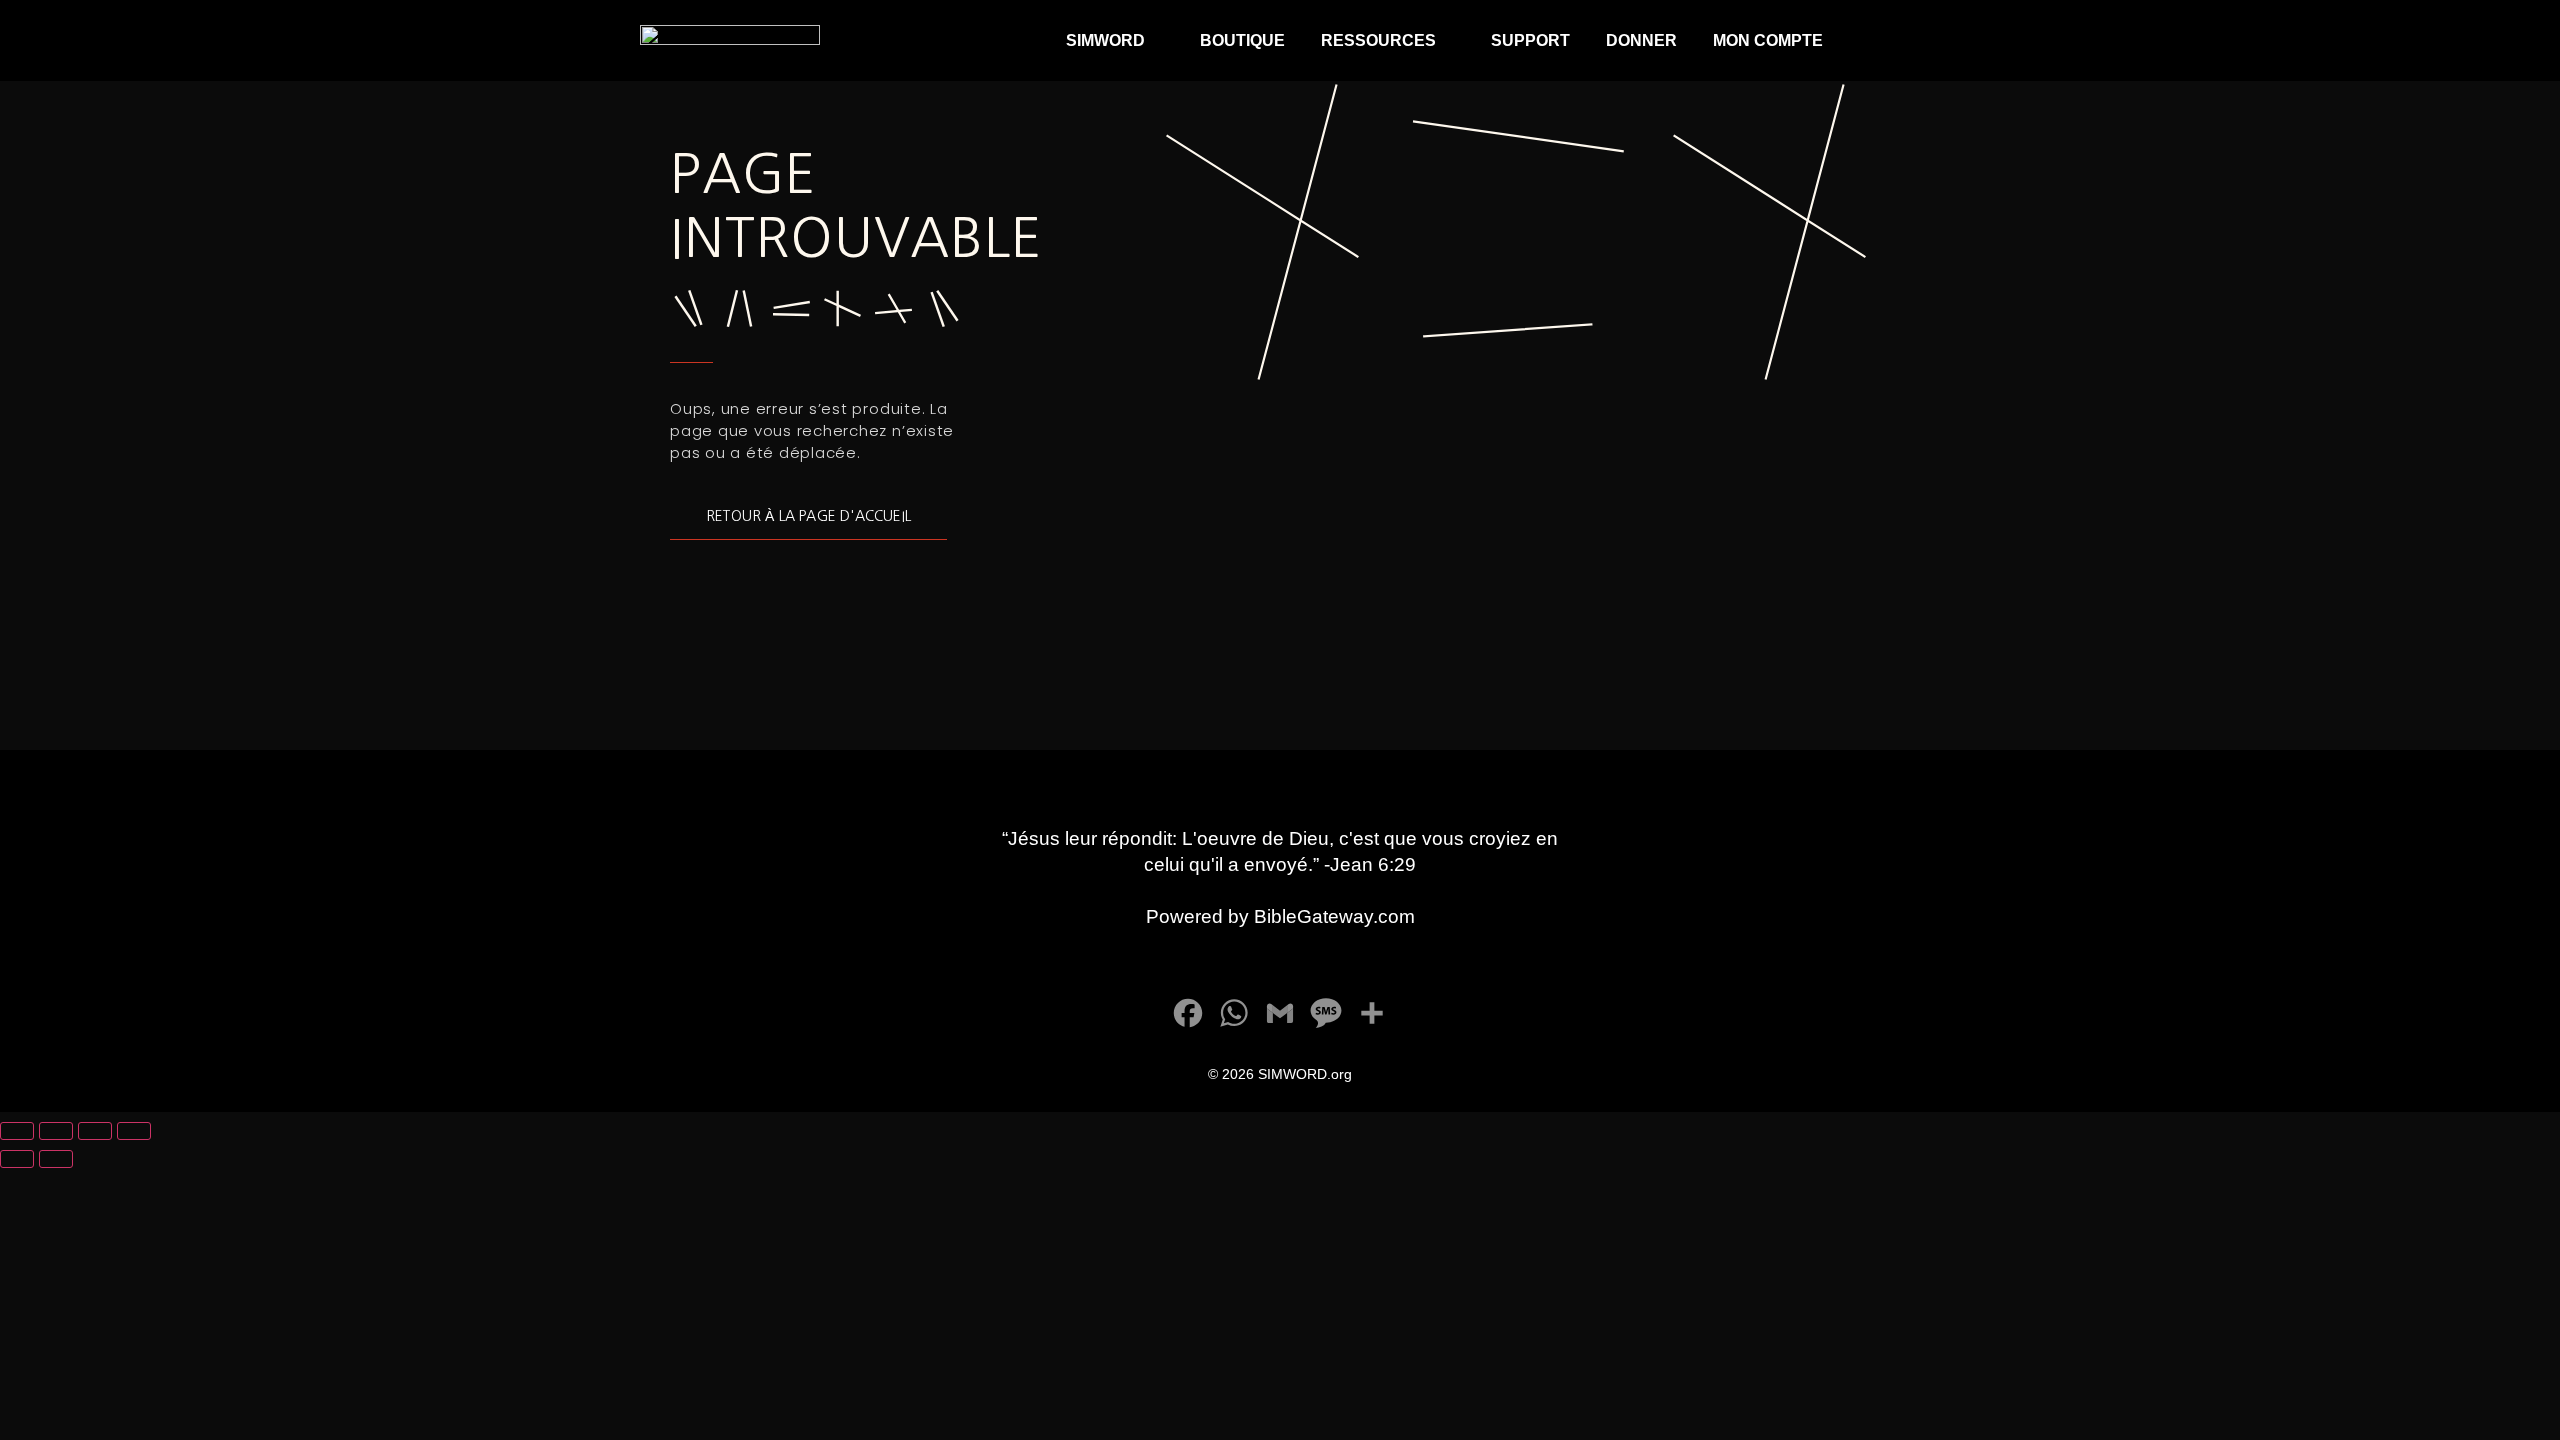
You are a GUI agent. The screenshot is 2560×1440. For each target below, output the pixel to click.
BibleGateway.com (1334, 916)
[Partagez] (95, 1131)
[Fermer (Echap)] (134, 1131)
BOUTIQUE (1242, 40)
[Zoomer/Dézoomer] (17, 1131)
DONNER (1641, 40)
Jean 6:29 (1373, 864)
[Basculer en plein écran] (56, 1131)
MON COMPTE (1768, 40)
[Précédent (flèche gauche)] (17, 1159)
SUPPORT (1530, 40)
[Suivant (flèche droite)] (56, 1159)
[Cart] (1893, 40)
